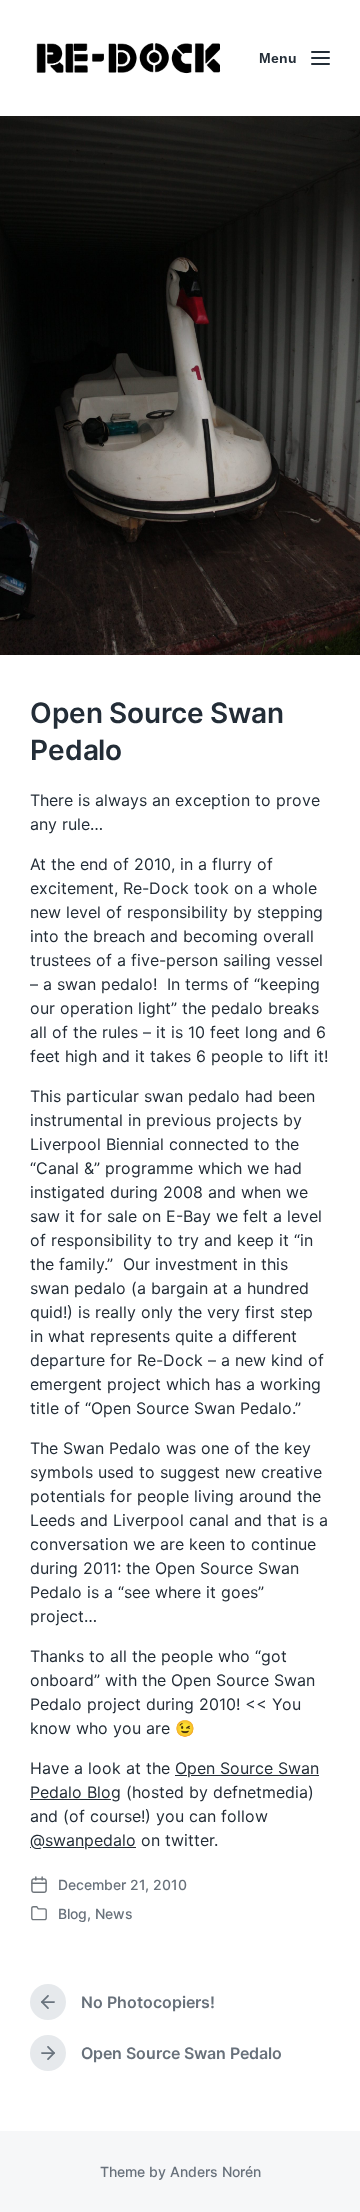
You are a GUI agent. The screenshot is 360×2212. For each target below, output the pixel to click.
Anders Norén (215, 2171)
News (114, 1913)
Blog (72, 1913)
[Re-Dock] (130, 58)
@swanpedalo (83, 1840)
